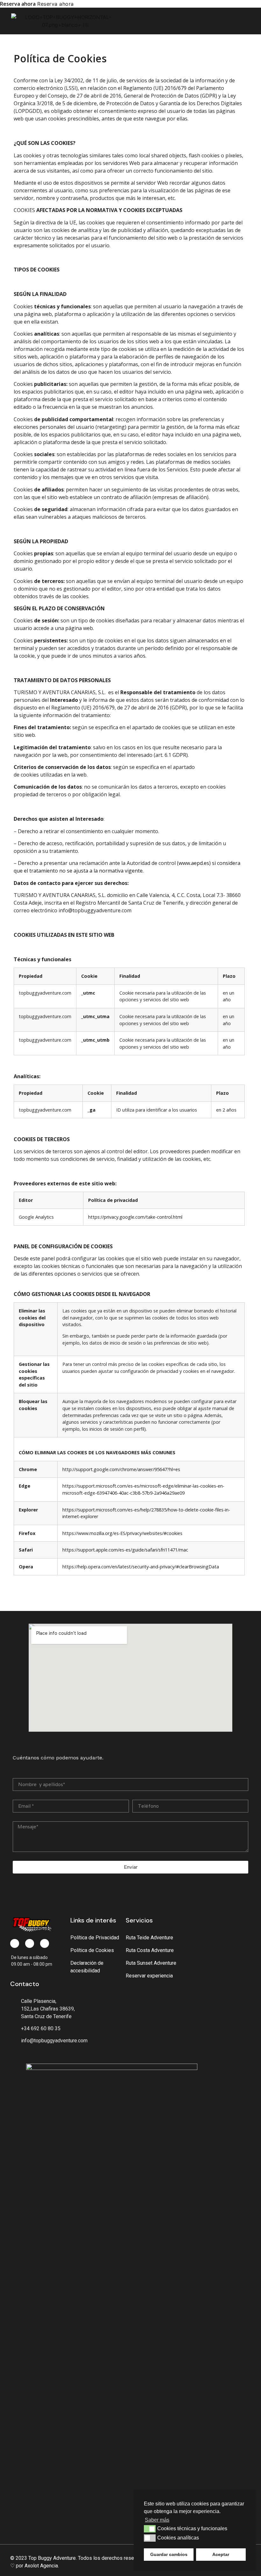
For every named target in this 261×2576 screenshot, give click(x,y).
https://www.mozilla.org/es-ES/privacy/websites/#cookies (122, 1533)
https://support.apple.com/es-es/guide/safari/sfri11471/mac (125, 1550)
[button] (245, 21)
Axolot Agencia (41, 2566)
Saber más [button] (157, 2520)
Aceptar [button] (221, 2554)
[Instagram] (45, 1943)
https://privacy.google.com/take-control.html (135, 1217)
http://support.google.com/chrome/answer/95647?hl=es (121, 1469)
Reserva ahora (18, 4)
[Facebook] (15, 1943)
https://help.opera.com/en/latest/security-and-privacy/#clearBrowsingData (141, 1567)
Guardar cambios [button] (169, 2554)
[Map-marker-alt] (30, 1943)
